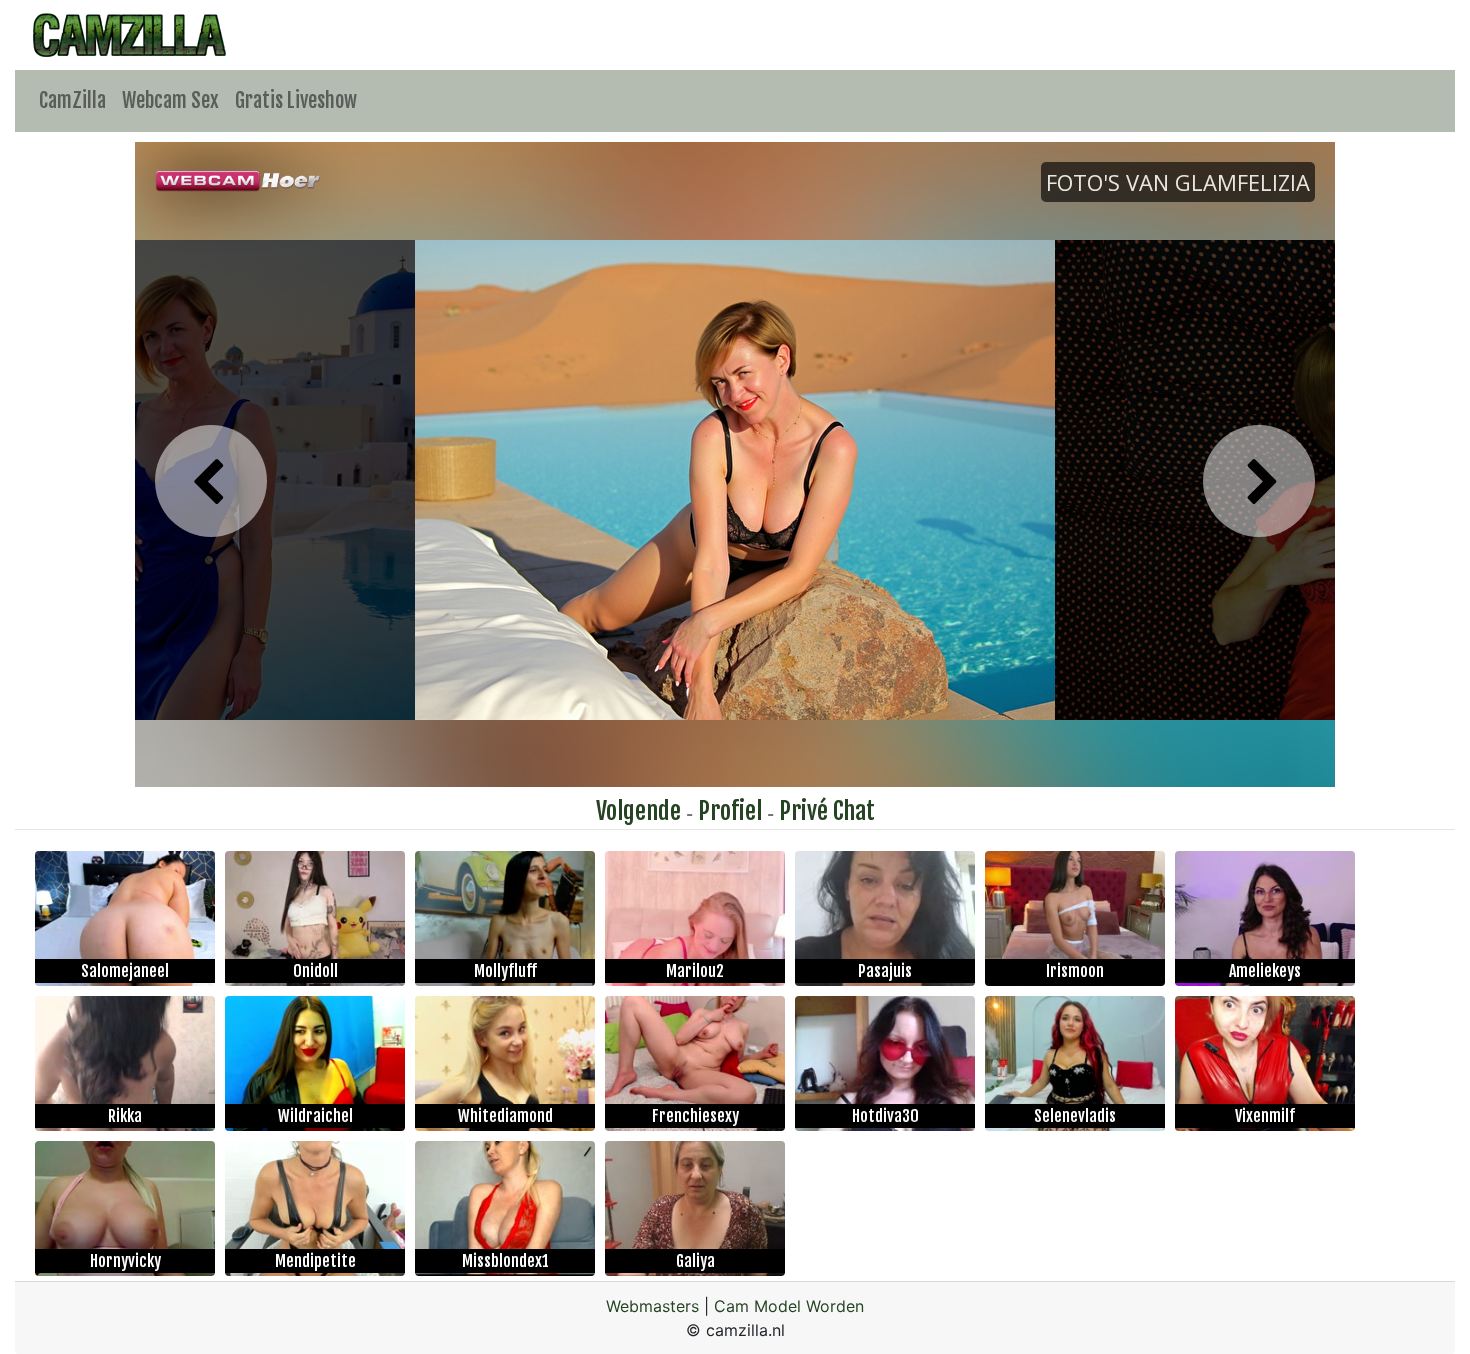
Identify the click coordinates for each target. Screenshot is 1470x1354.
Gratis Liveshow (296, 100)
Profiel (730, 811)
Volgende (638, 811)
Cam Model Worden (789, 1306)
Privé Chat (827, 811)
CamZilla (72, 100)
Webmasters (652, 1306)
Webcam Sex (170, 100)
